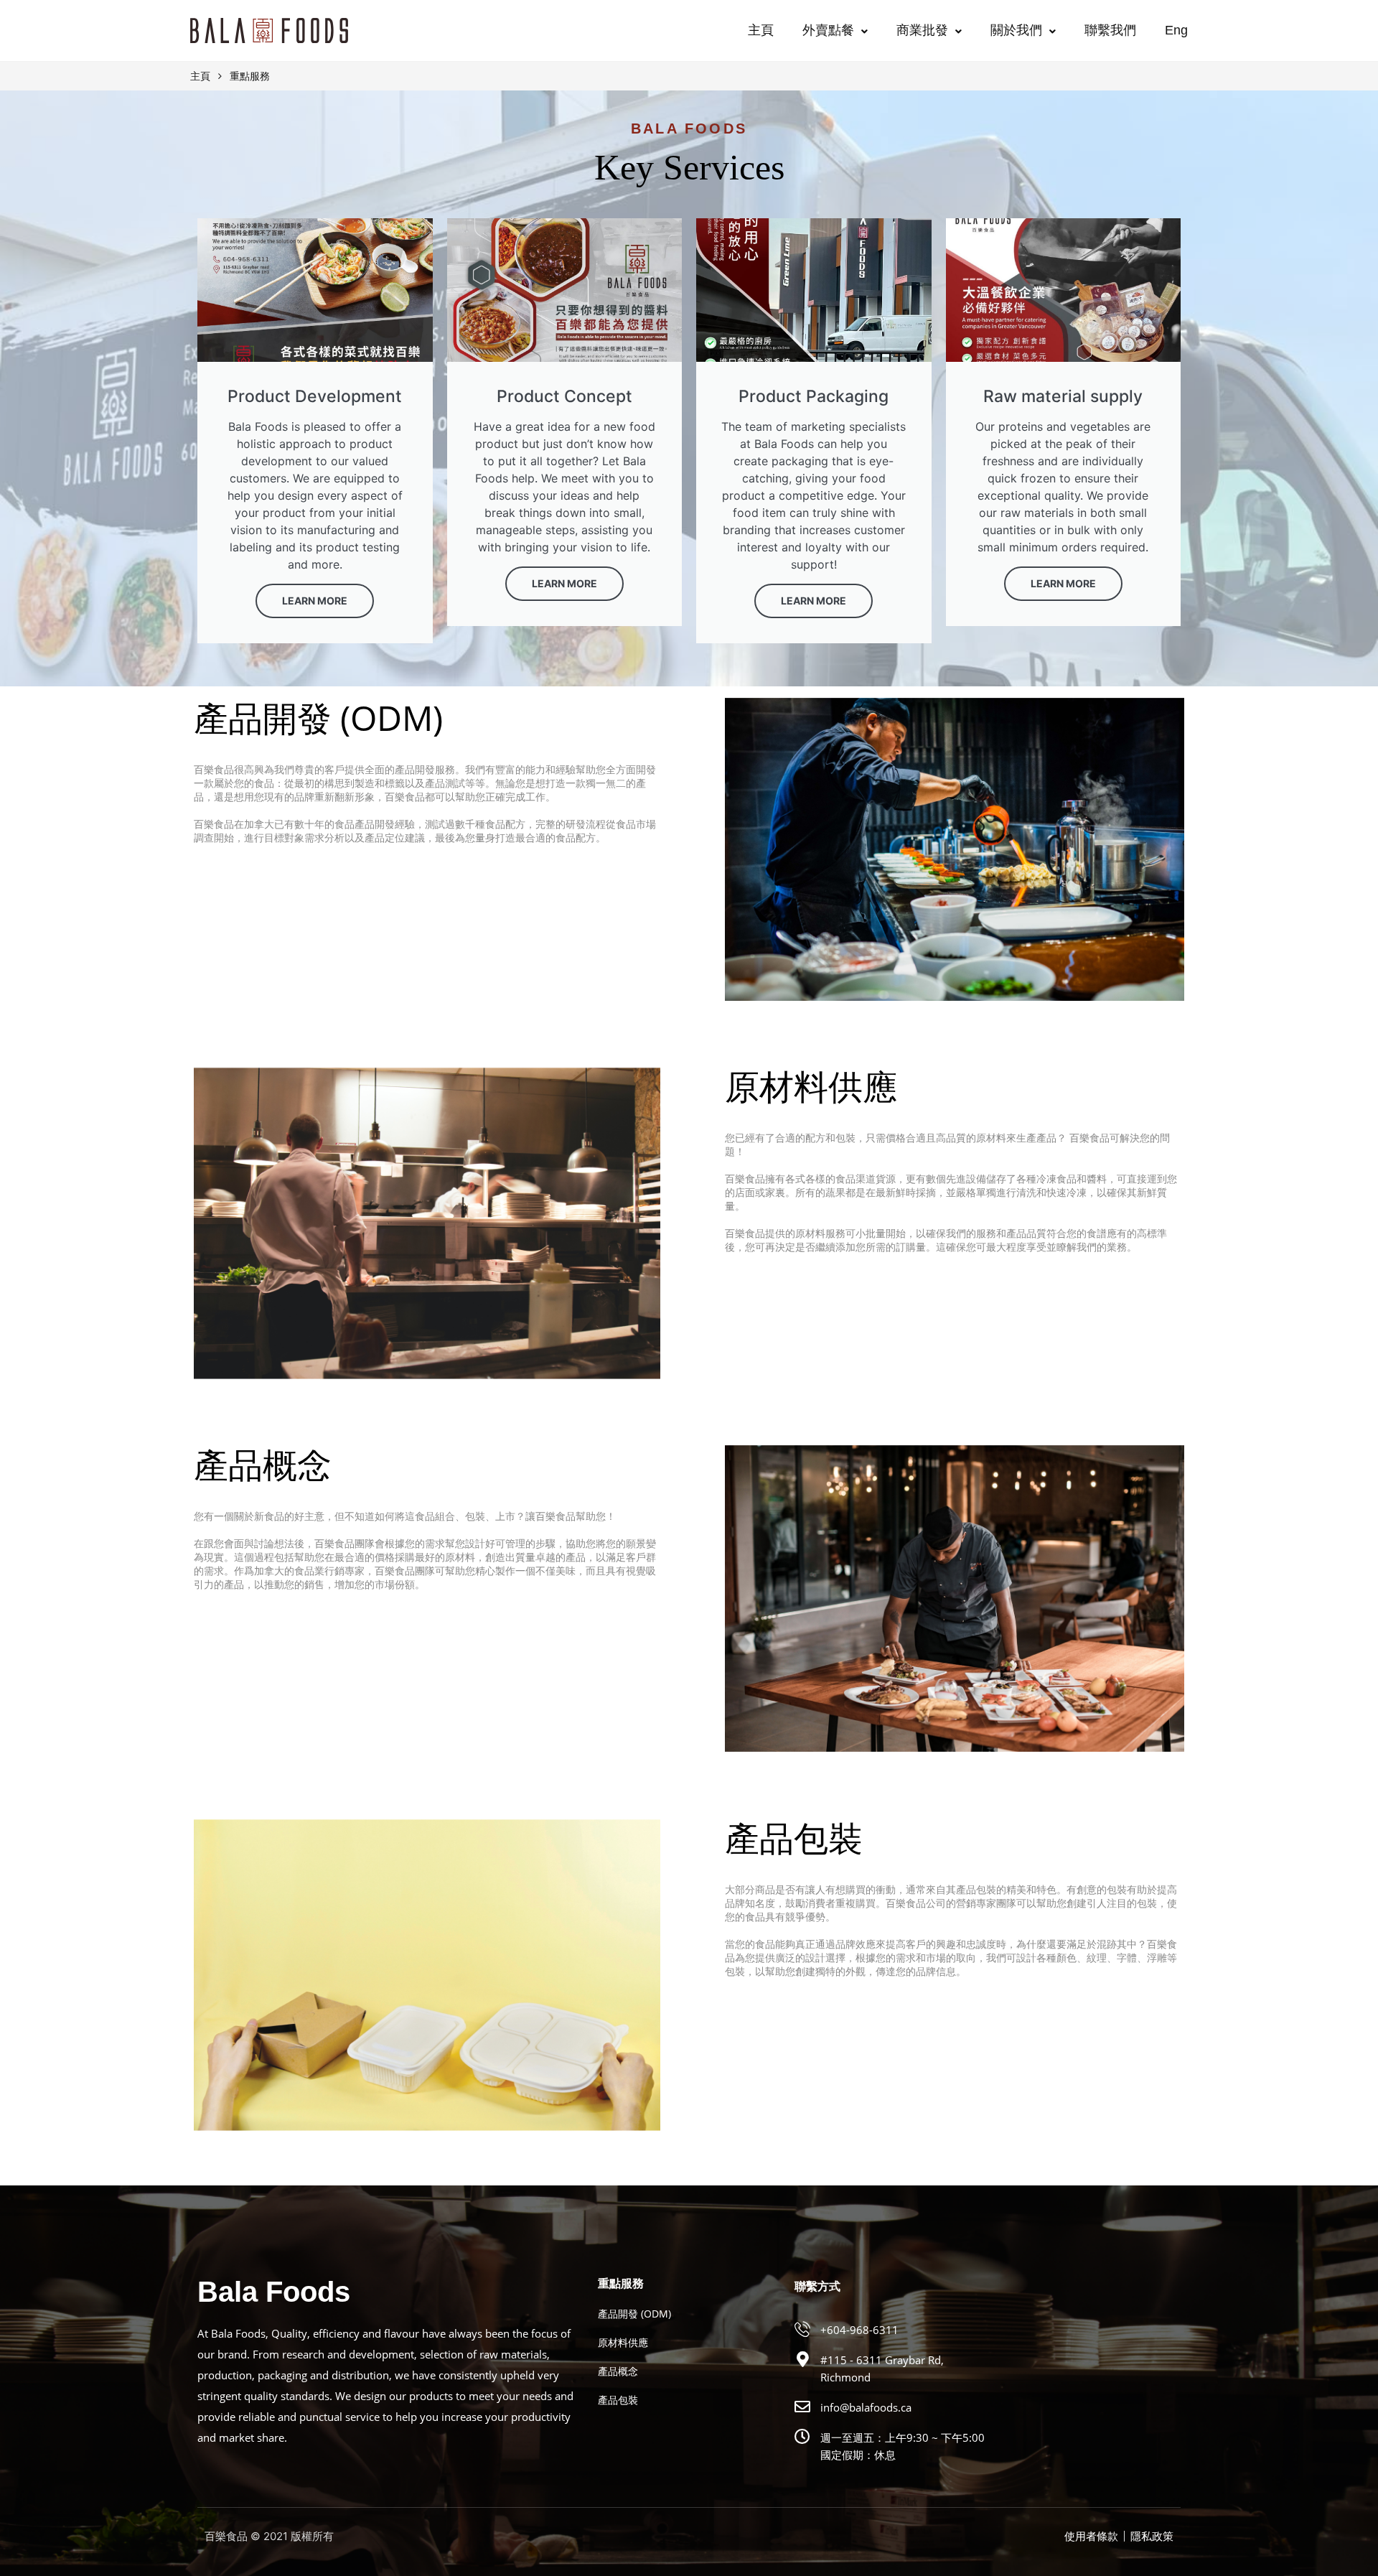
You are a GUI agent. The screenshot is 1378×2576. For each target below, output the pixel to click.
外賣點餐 (828, 30)
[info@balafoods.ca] (802, 2407)
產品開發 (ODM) (634, 2314)
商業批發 (922, 30)
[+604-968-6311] (802, 2329)
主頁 (761, 30)
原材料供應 (623, 2342)
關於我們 (1016, 30)
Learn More (315, 601)
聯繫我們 (1110, 30)
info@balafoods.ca (866, 2407)
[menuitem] (1176, 30)
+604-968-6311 (859, 2330)
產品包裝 (618, 2400)
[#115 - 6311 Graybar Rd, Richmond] (802, 2359)
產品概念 (618, 2371)
